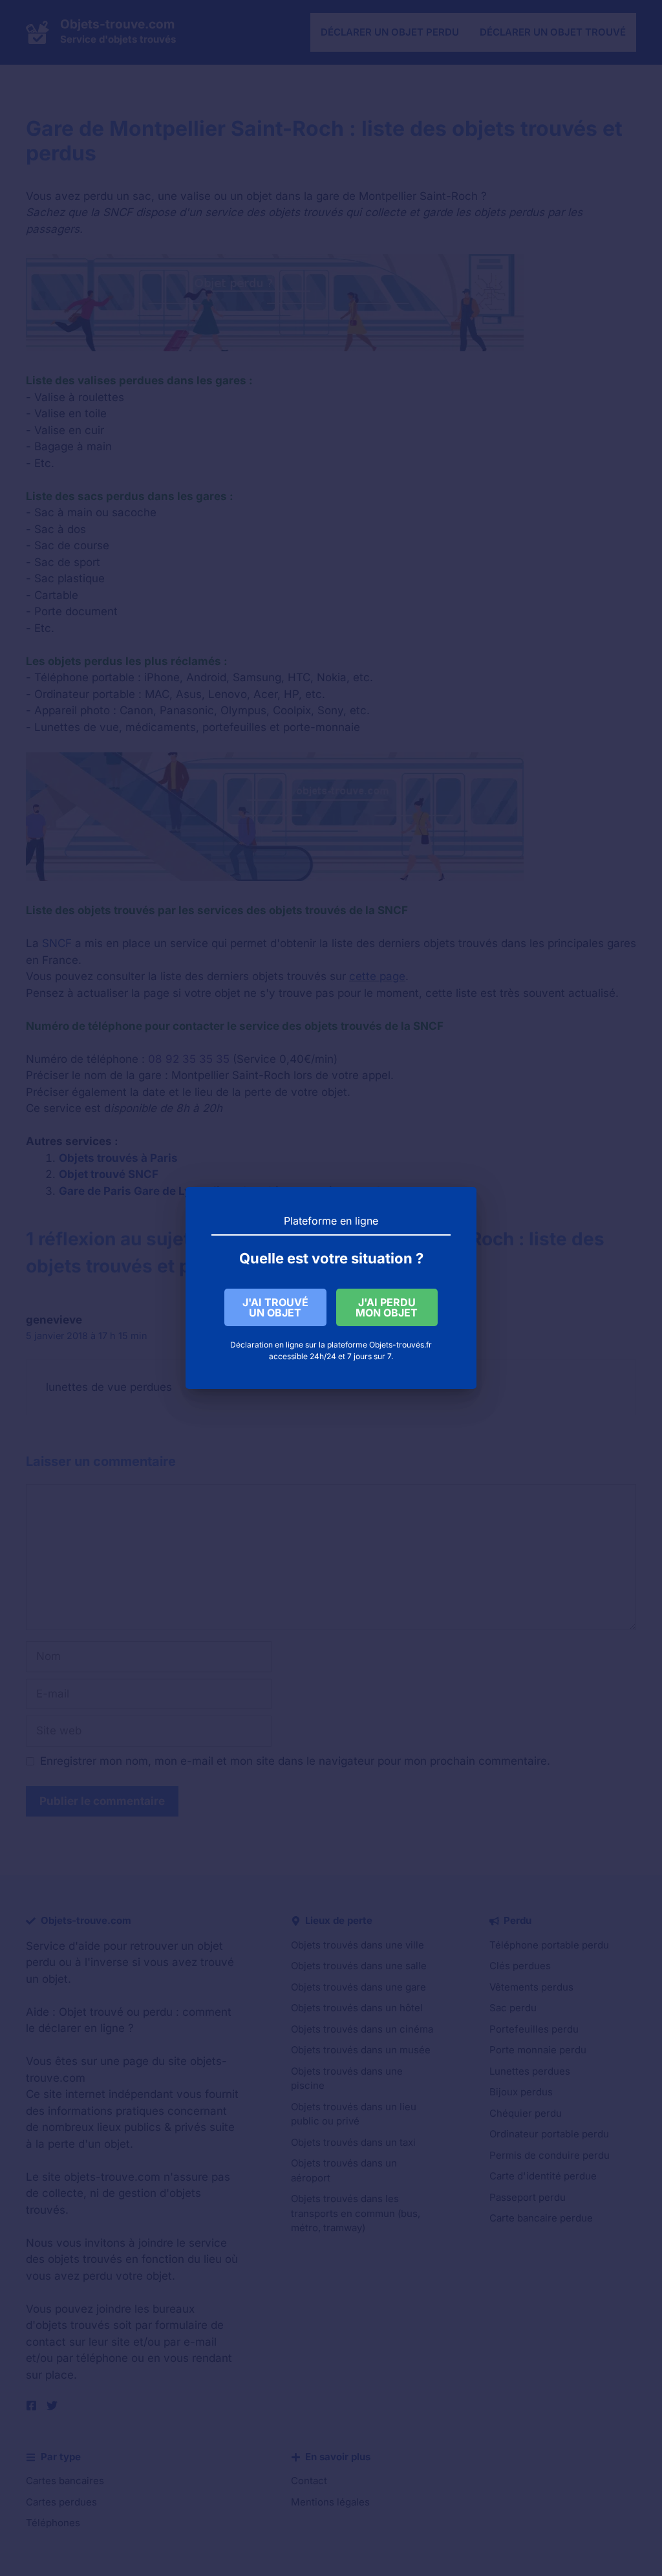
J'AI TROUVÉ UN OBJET (275, 1307)
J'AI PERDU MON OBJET (387, 1307)
